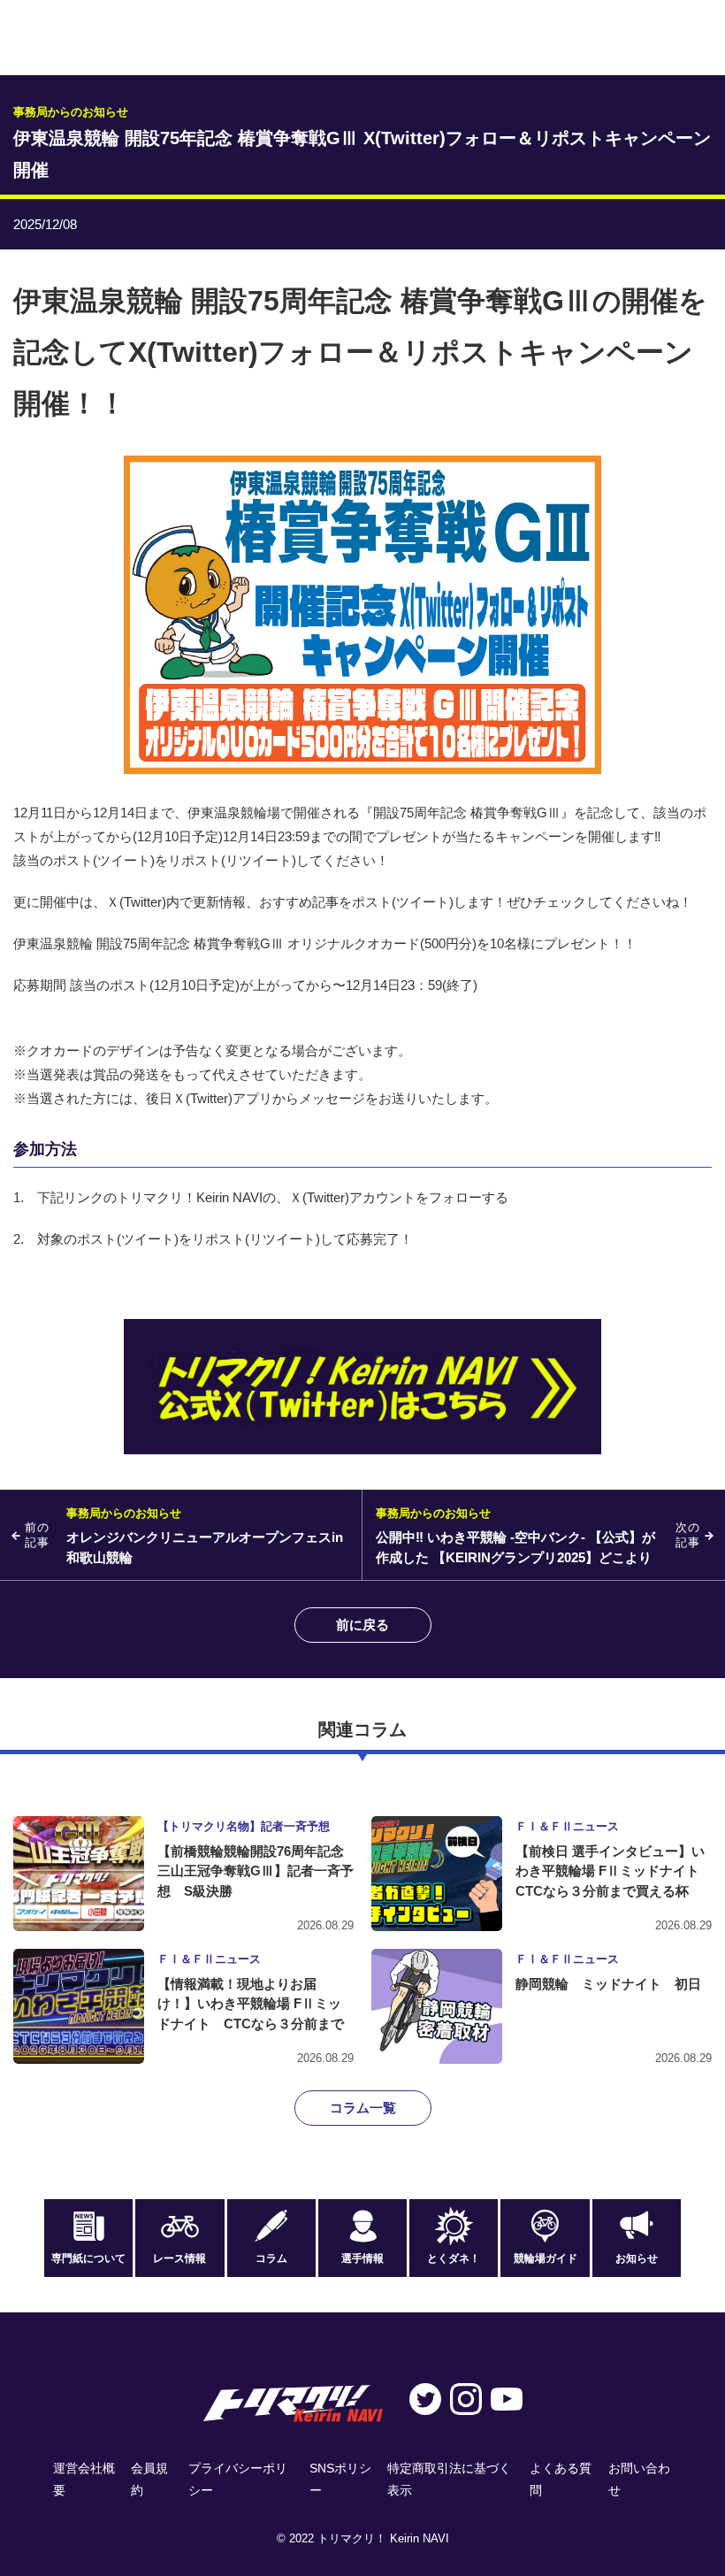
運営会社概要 (84, 2479)
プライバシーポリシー (238, 2479)
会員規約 (149, 2479)
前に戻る (362, 1625)
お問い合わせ (639, 2479)
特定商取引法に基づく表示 (449, 2479)
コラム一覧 (363, 2108)
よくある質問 (561, 2479)
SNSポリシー (340, 2479)
